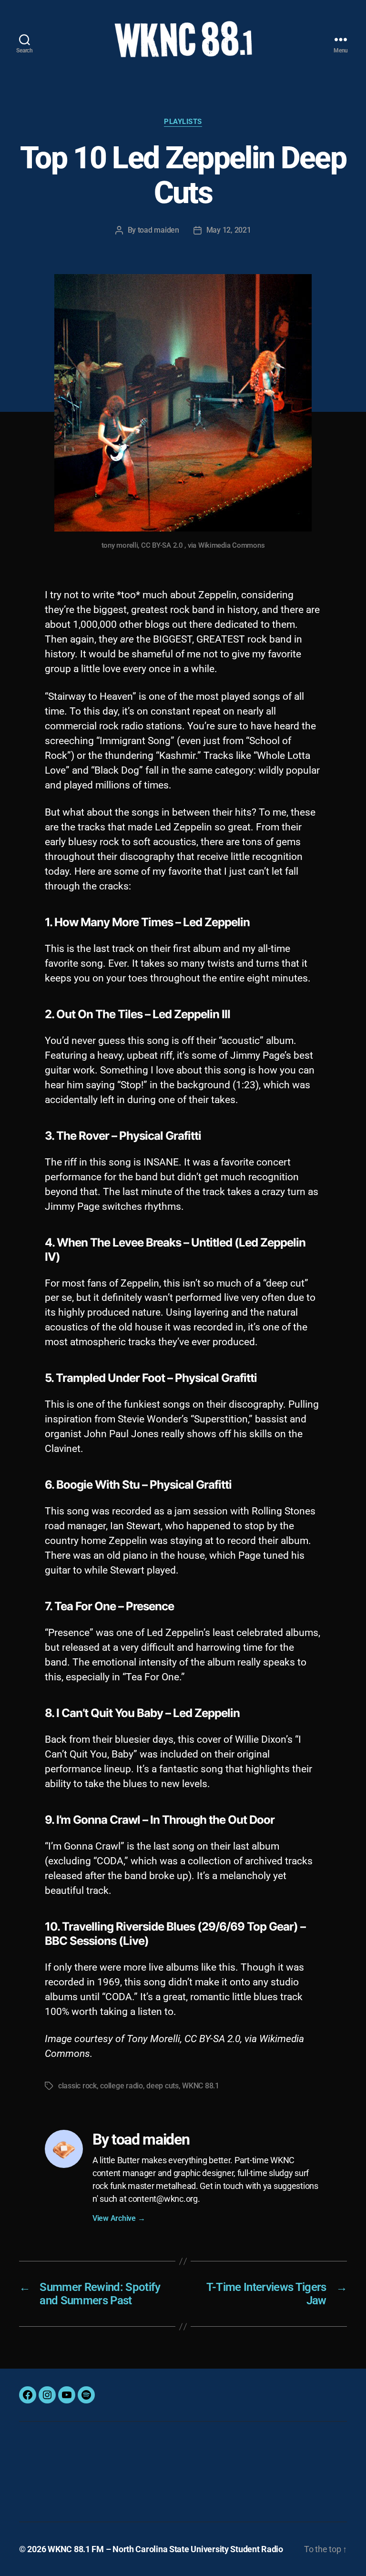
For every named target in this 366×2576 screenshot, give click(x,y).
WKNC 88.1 (201, 2086)
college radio (122, 2086)
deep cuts (163, 2086)
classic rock (77, 2086)
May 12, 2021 (229, 230)
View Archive (119, 2218)
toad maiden (158, 230)
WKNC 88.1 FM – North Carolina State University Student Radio (165, 2549)
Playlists (183, 122)
